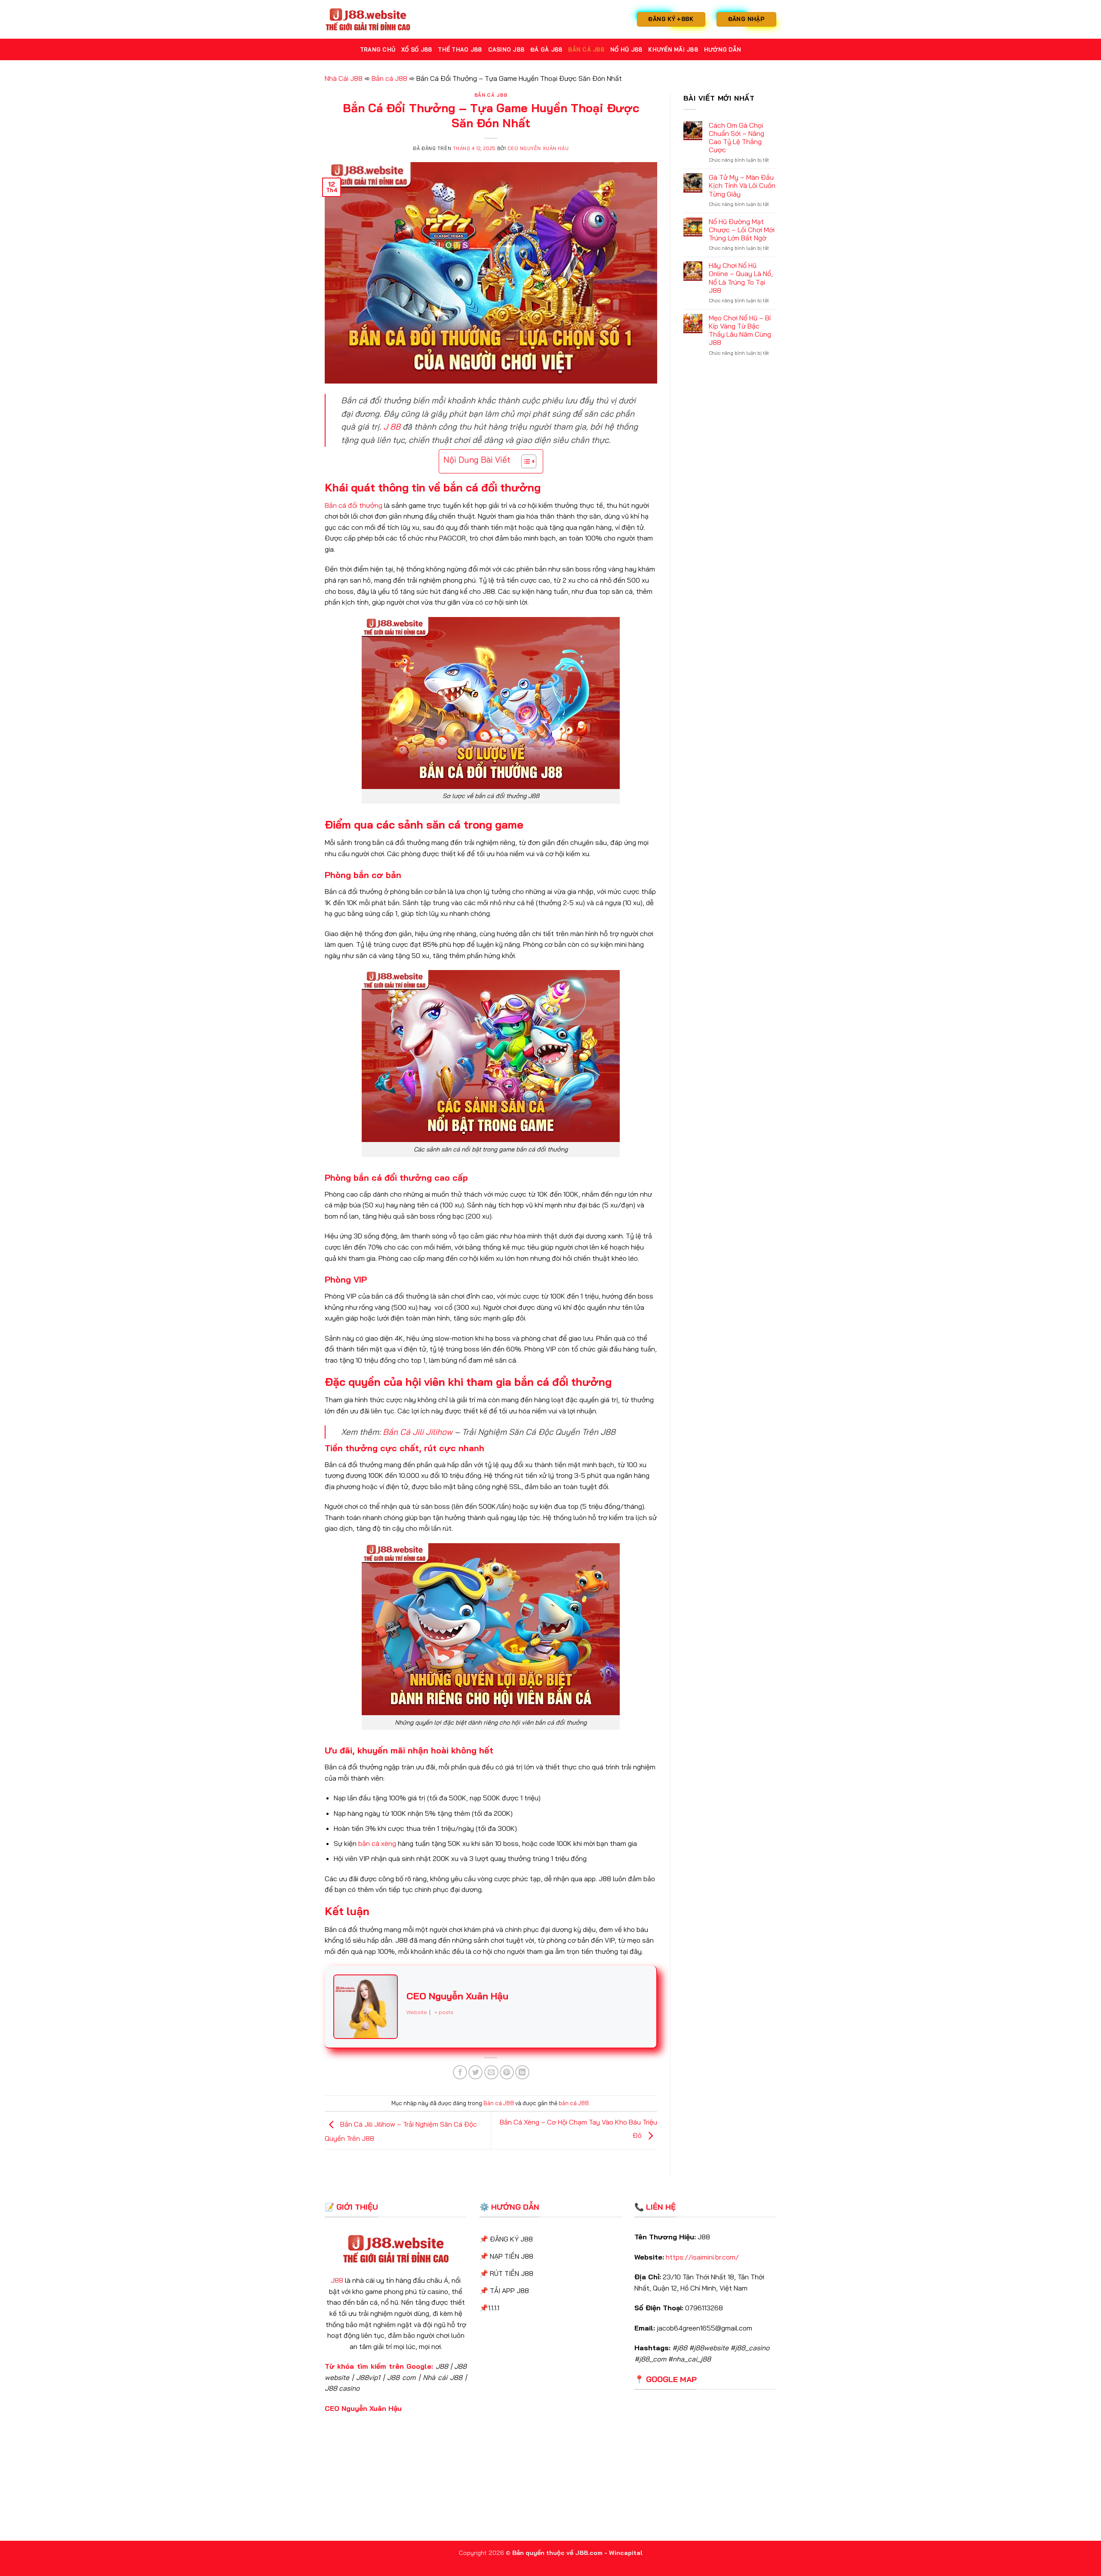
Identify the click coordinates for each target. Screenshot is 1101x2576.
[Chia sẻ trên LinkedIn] (522, 2072)
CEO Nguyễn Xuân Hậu (538, 148)
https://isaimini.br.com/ (702, 2257)
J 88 (392, 427)
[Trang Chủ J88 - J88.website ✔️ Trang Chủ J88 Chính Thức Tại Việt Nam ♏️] (368, 19)
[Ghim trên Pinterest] (507, 2072)
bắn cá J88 (574, 2103)
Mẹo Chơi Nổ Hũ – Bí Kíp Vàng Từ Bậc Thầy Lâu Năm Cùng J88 (740, 330)
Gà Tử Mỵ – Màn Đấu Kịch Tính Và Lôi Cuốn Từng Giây (742, 186)
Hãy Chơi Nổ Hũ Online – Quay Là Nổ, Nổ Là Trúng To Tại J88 (741, 278)
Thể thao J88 (460, 49)
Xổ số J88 (417, 49)
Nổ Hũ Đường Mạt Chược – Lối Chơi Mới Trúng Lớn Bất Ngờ (742, 230)
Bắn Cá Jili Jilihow (418, 1432)
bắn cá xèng (377, 1843)
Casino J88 (506, 49)
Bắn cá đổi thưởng (354, 505)
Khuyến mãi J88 (673, 49)
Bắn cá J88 (586, 49)
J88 (337, 2280)
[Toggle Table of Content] (524, 461)
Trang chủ (378, 49)
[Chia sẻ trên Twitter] (475, 2072)
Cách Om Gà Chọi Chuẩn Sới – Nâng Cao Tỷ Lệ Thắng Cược (737, 138)
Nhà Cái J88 (344, 78)
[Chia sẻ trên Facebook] (460, 2072)
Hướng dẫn (723, 49)
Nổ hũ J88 (626, 49)
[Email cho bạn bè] (491, 2072)
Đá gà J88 (546, 49)
